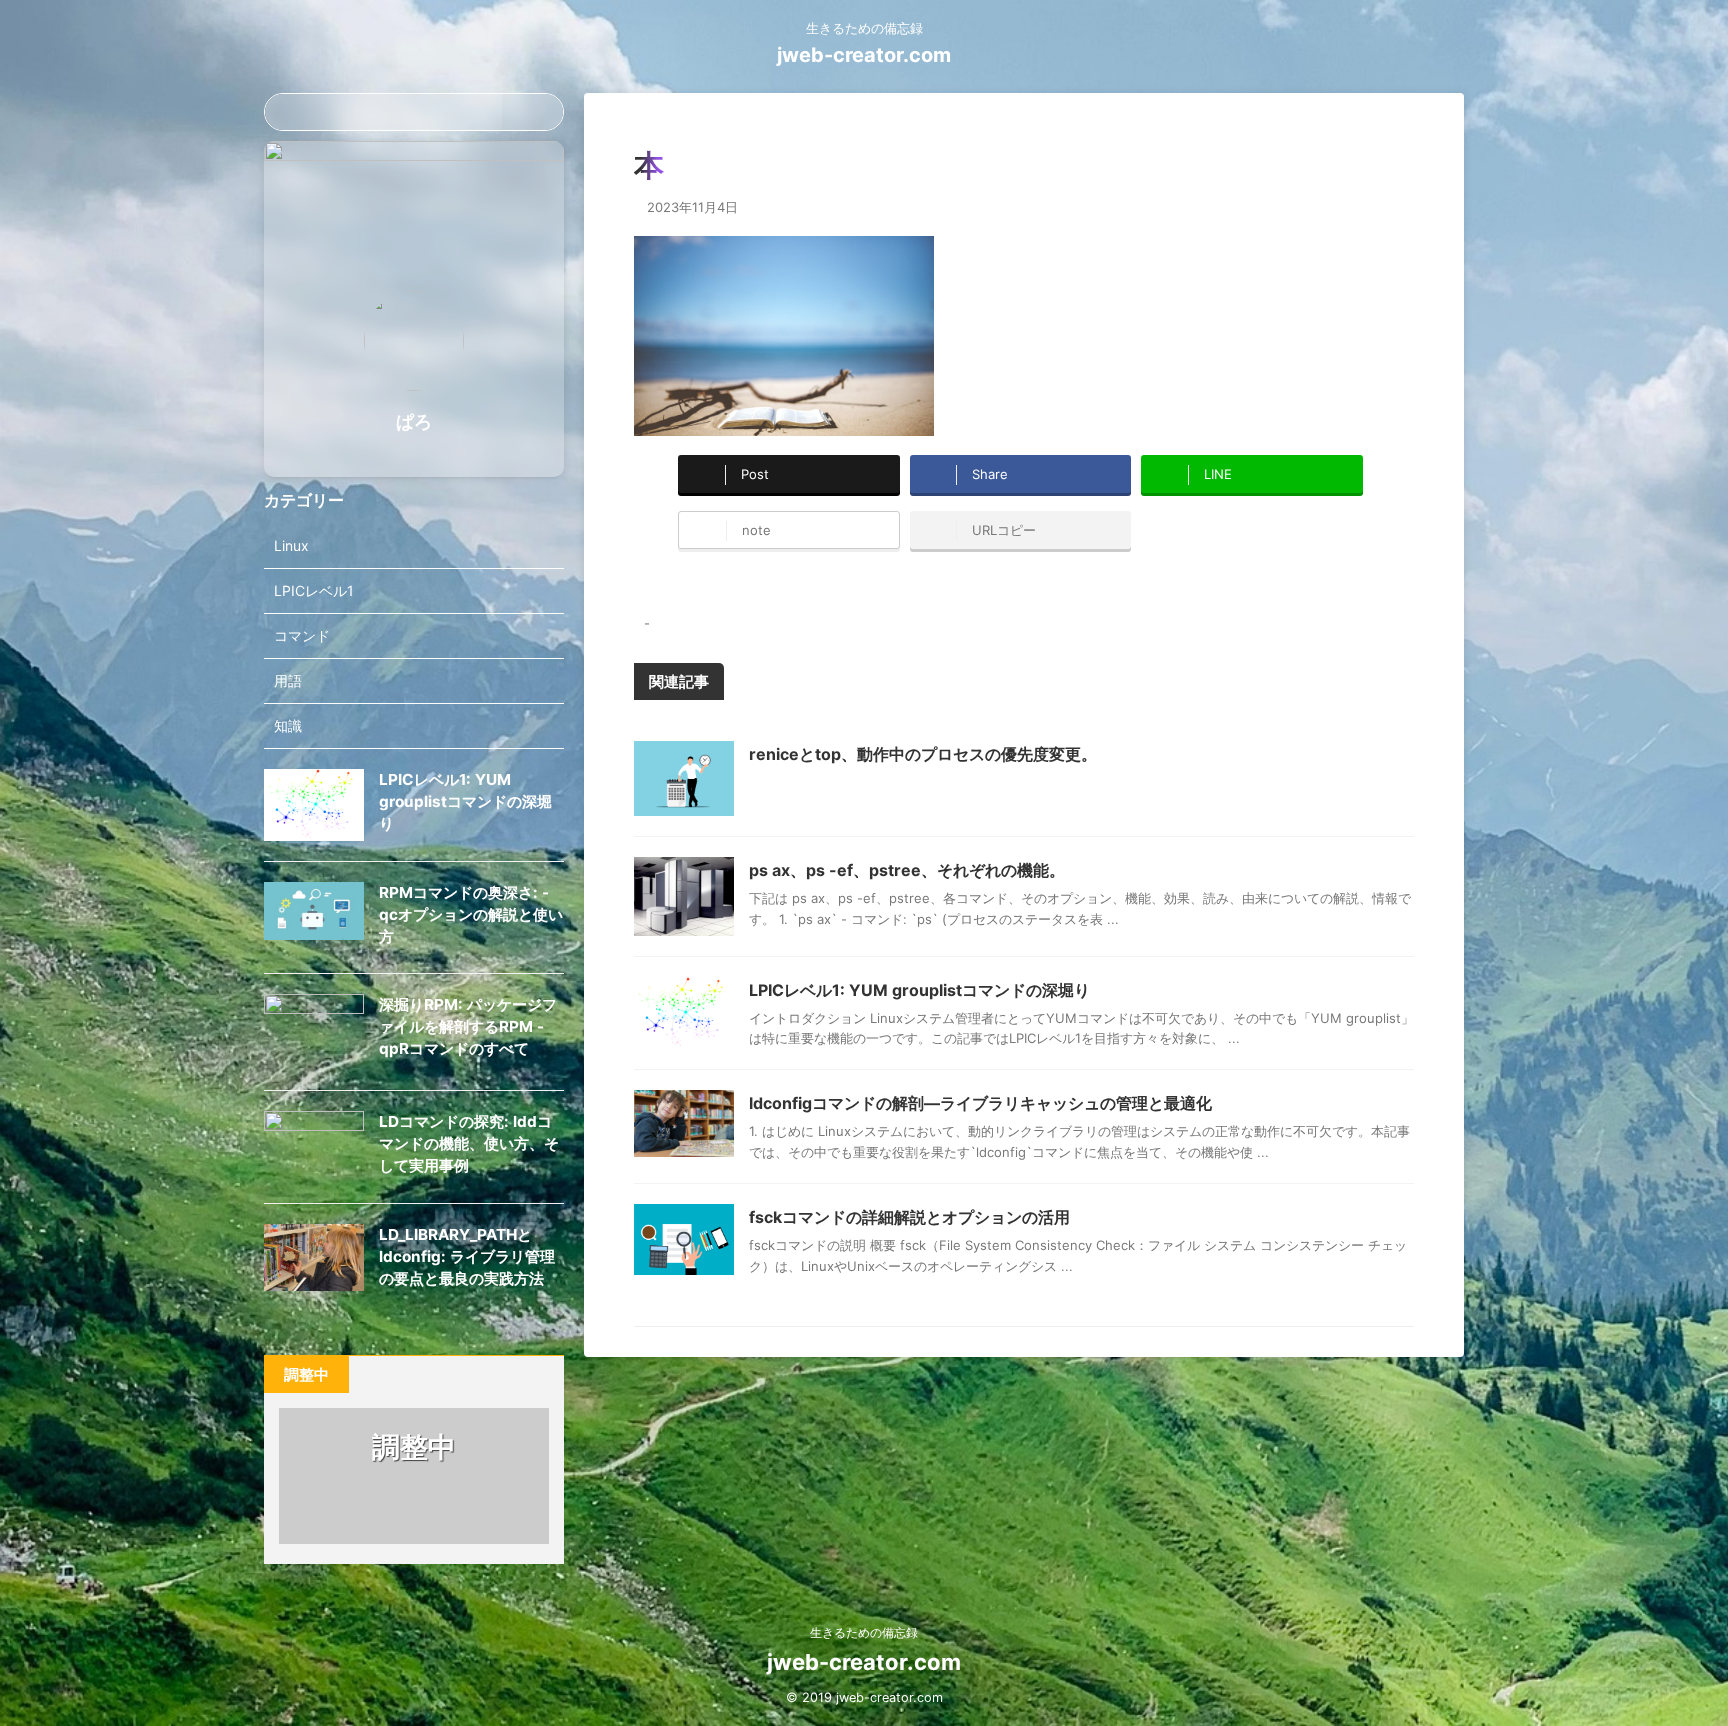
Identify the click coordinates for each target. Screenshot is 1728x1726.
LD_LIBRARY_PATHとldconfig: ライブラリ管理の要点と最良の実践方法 (467, 1256)
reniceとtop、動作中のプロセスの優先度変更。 (923, 754)
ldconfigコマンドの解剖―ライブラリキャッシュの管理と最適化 (980, 1103)
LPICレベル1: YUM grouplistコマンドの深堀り (919, 990)
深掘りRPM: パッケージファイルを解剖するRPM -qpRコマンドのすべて (468, 1026)
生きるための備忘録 (864, 1632)
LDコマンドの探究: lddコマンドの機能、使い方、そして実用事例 (469, 1143)
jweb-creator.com (864, 55)
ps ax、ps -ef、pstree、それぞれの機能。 (907, 870)
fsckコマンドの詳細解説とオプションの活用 (909, 1217)
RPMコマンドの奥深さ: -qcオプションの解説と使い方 (471, 914)
